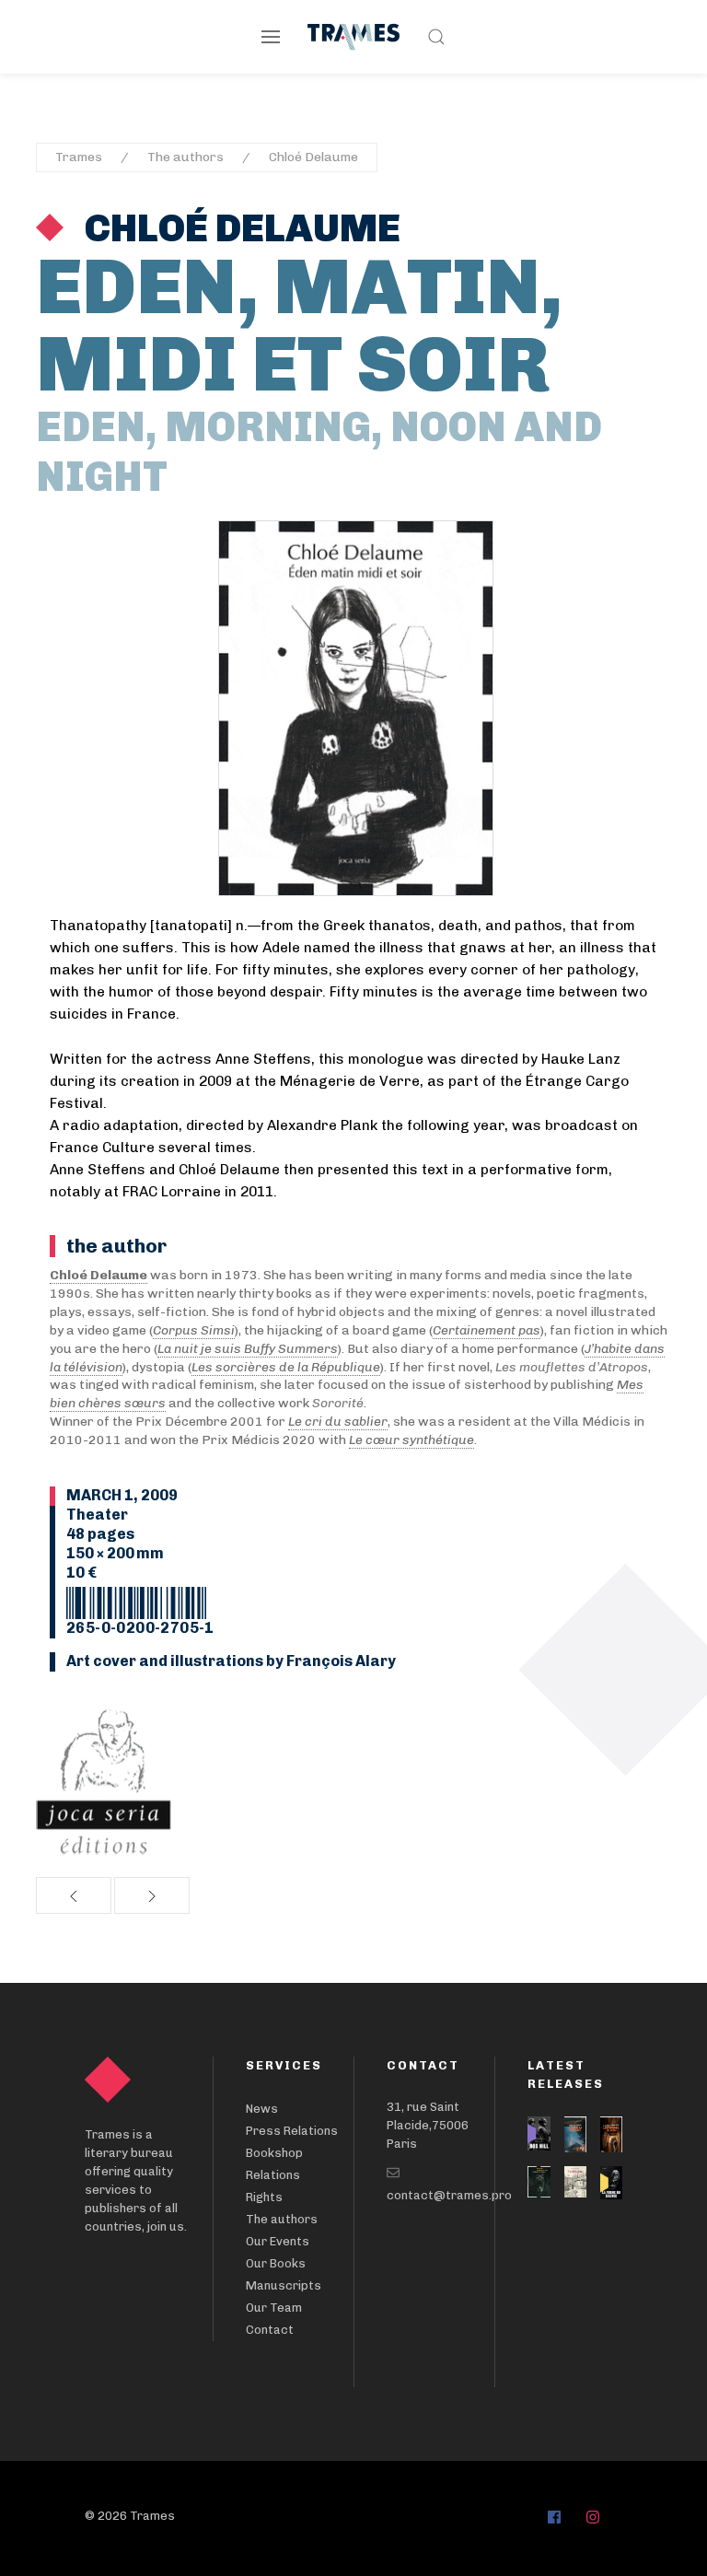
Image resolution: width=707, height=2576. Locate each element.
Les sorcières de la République (286, 1367)
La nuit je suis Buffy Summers (248, 1349)
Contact (270, 2330)
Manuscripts (284, 2285)
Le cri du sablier (338, 1422)
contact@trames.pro (449, 2195)
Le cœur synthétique (411, 1440)
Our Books (276, 2263)
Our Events (278, 2241)
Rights (264, 2197)
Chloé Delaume (313, 157)
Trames (79, 157)
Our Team (274, 2308)
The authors (185, 157)
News (262, 2109)
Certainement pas (487, 1330)
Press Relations (292, 2131)
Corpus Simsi (194, 1330)
